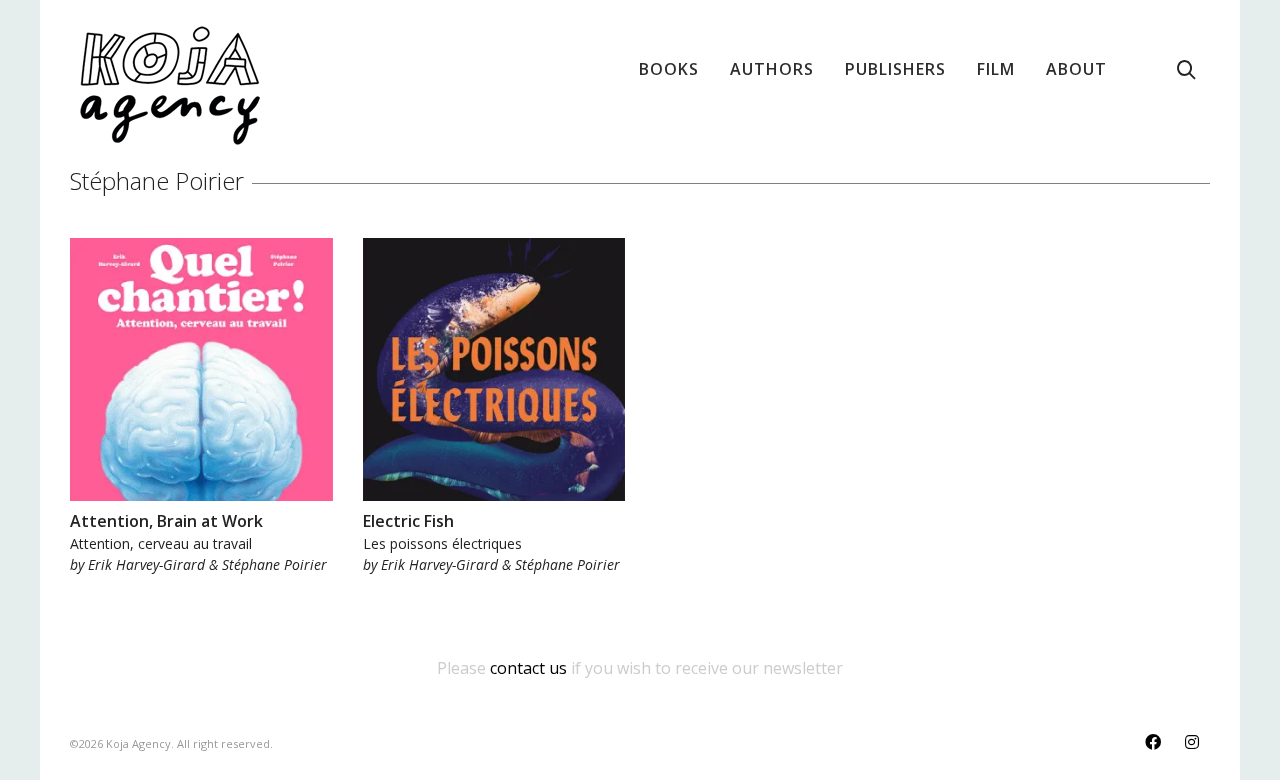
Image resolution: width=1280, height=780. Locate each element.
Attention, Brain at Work (166, 521)
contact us (528, 668)
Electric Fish (408, 521)
